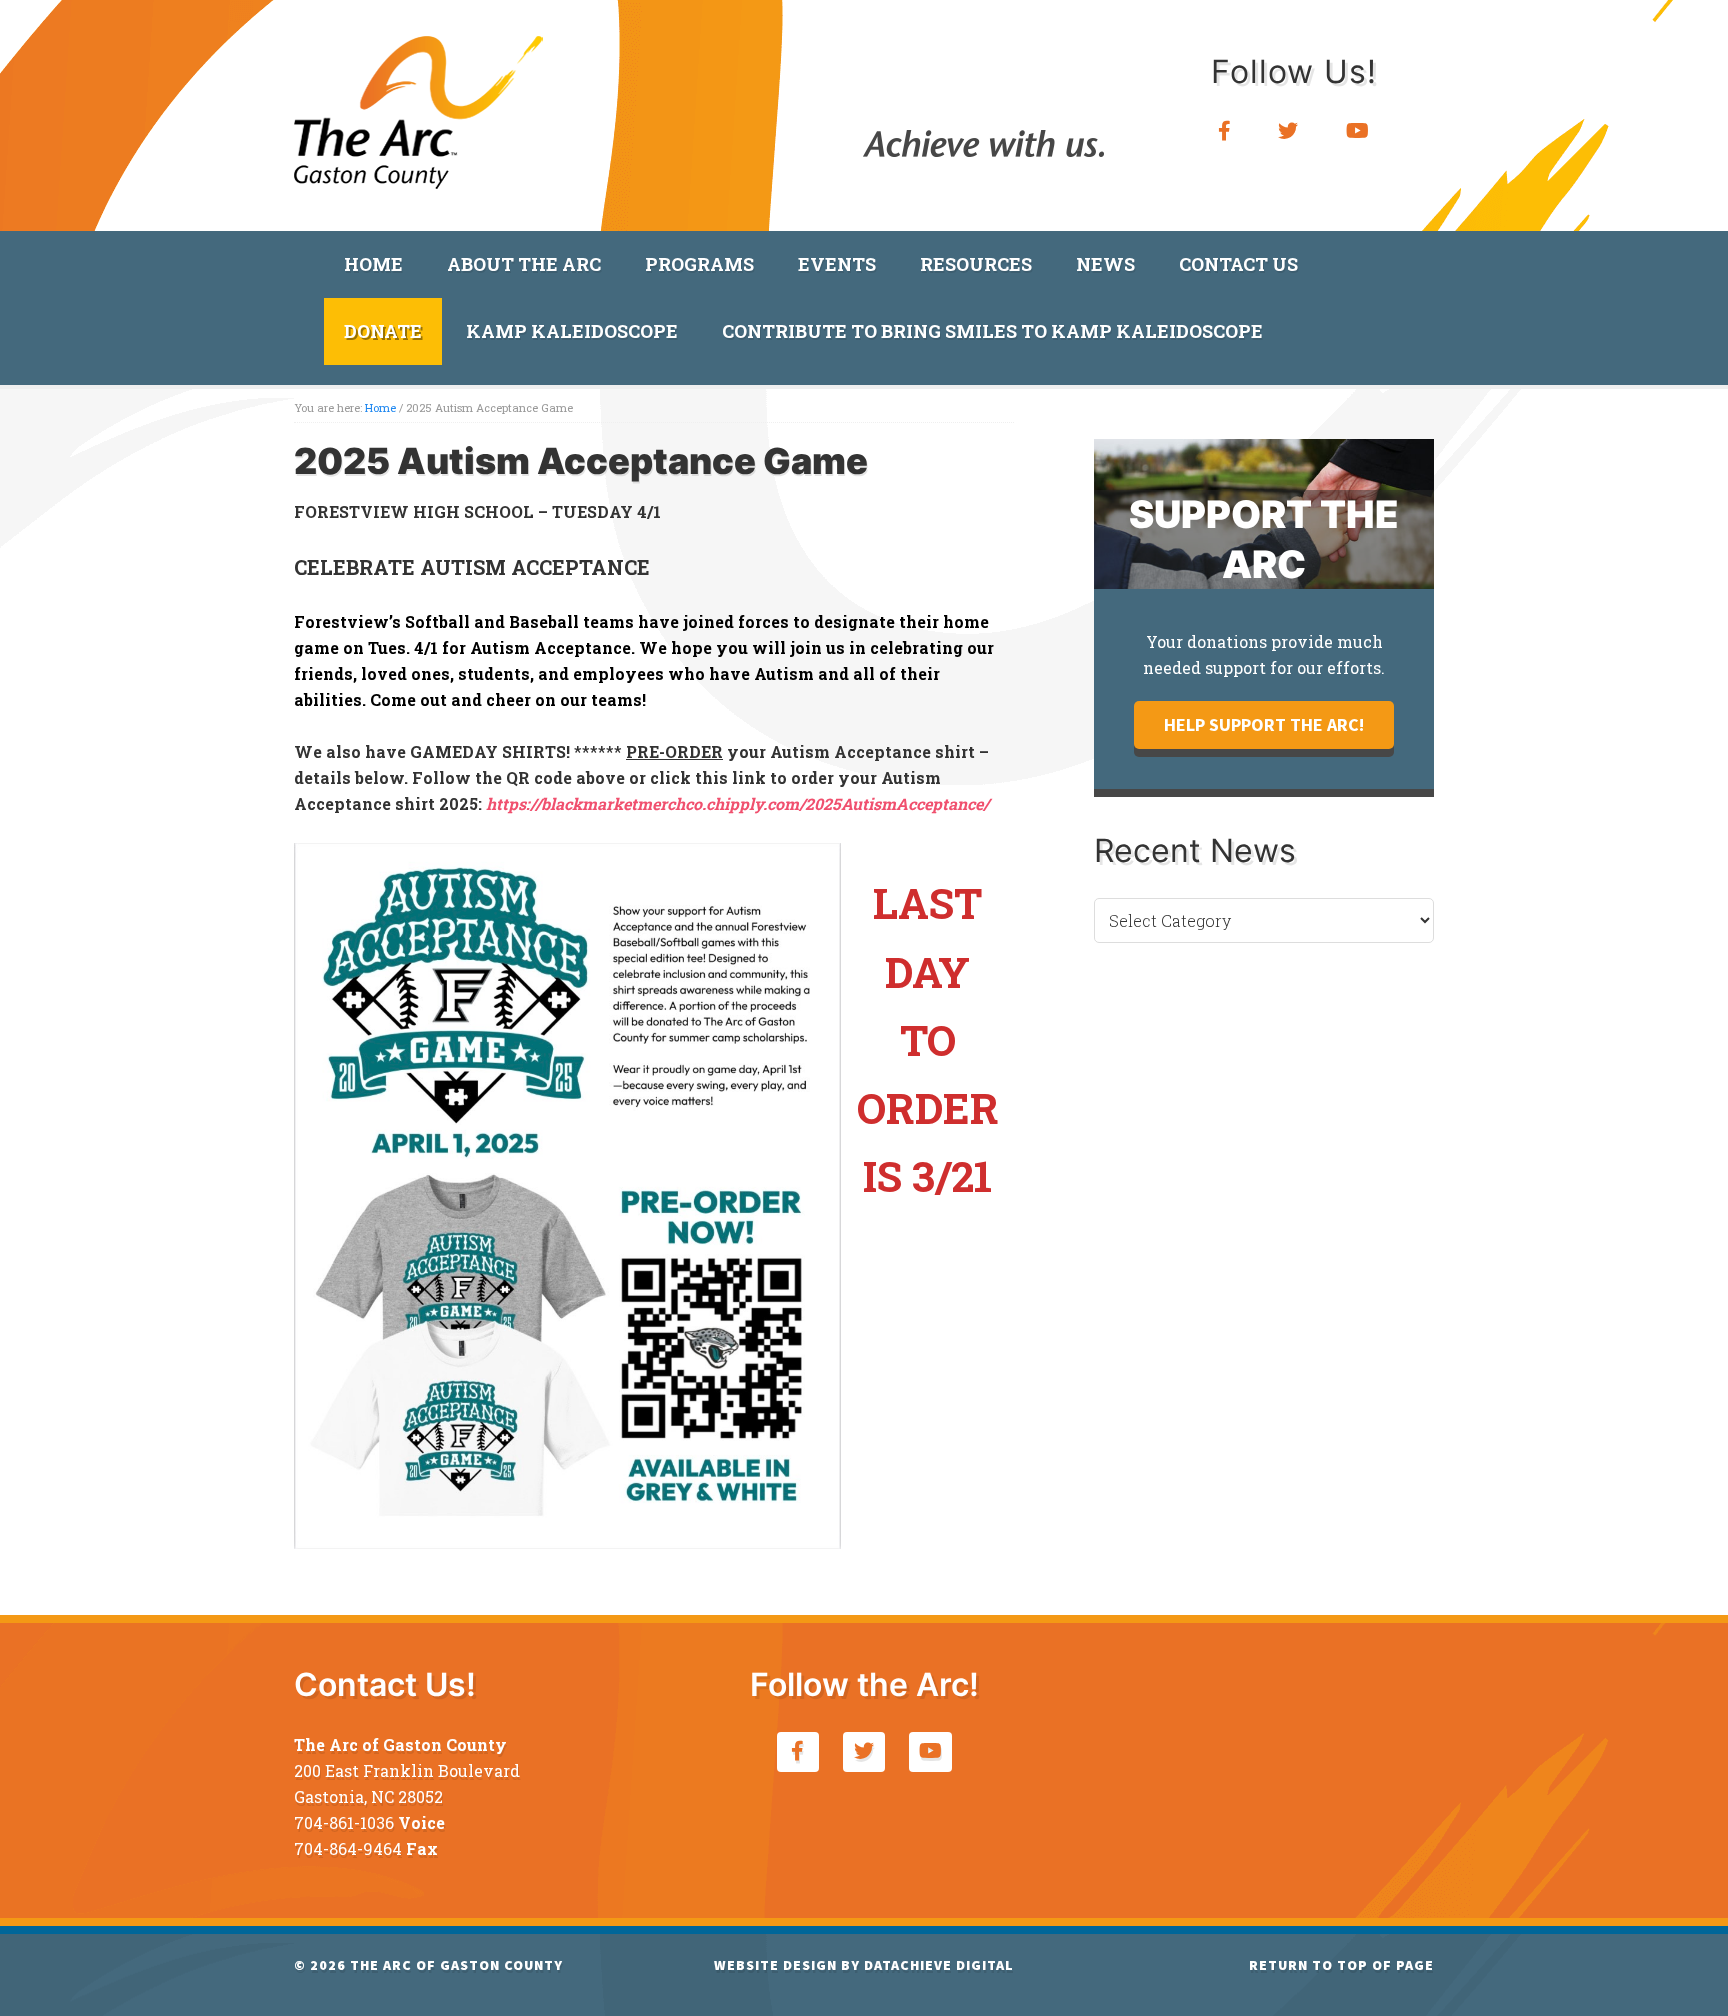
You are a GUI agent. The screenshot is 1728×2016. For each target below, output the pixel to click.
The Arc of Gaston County (419, 105)
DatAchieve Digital (939, 1965)
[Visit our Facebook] (1225, 131)
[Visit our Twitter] (1288, 131)
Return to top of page (1341, 1965)
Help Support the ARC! (1264, 724)
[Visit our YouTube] (1358, 131)
